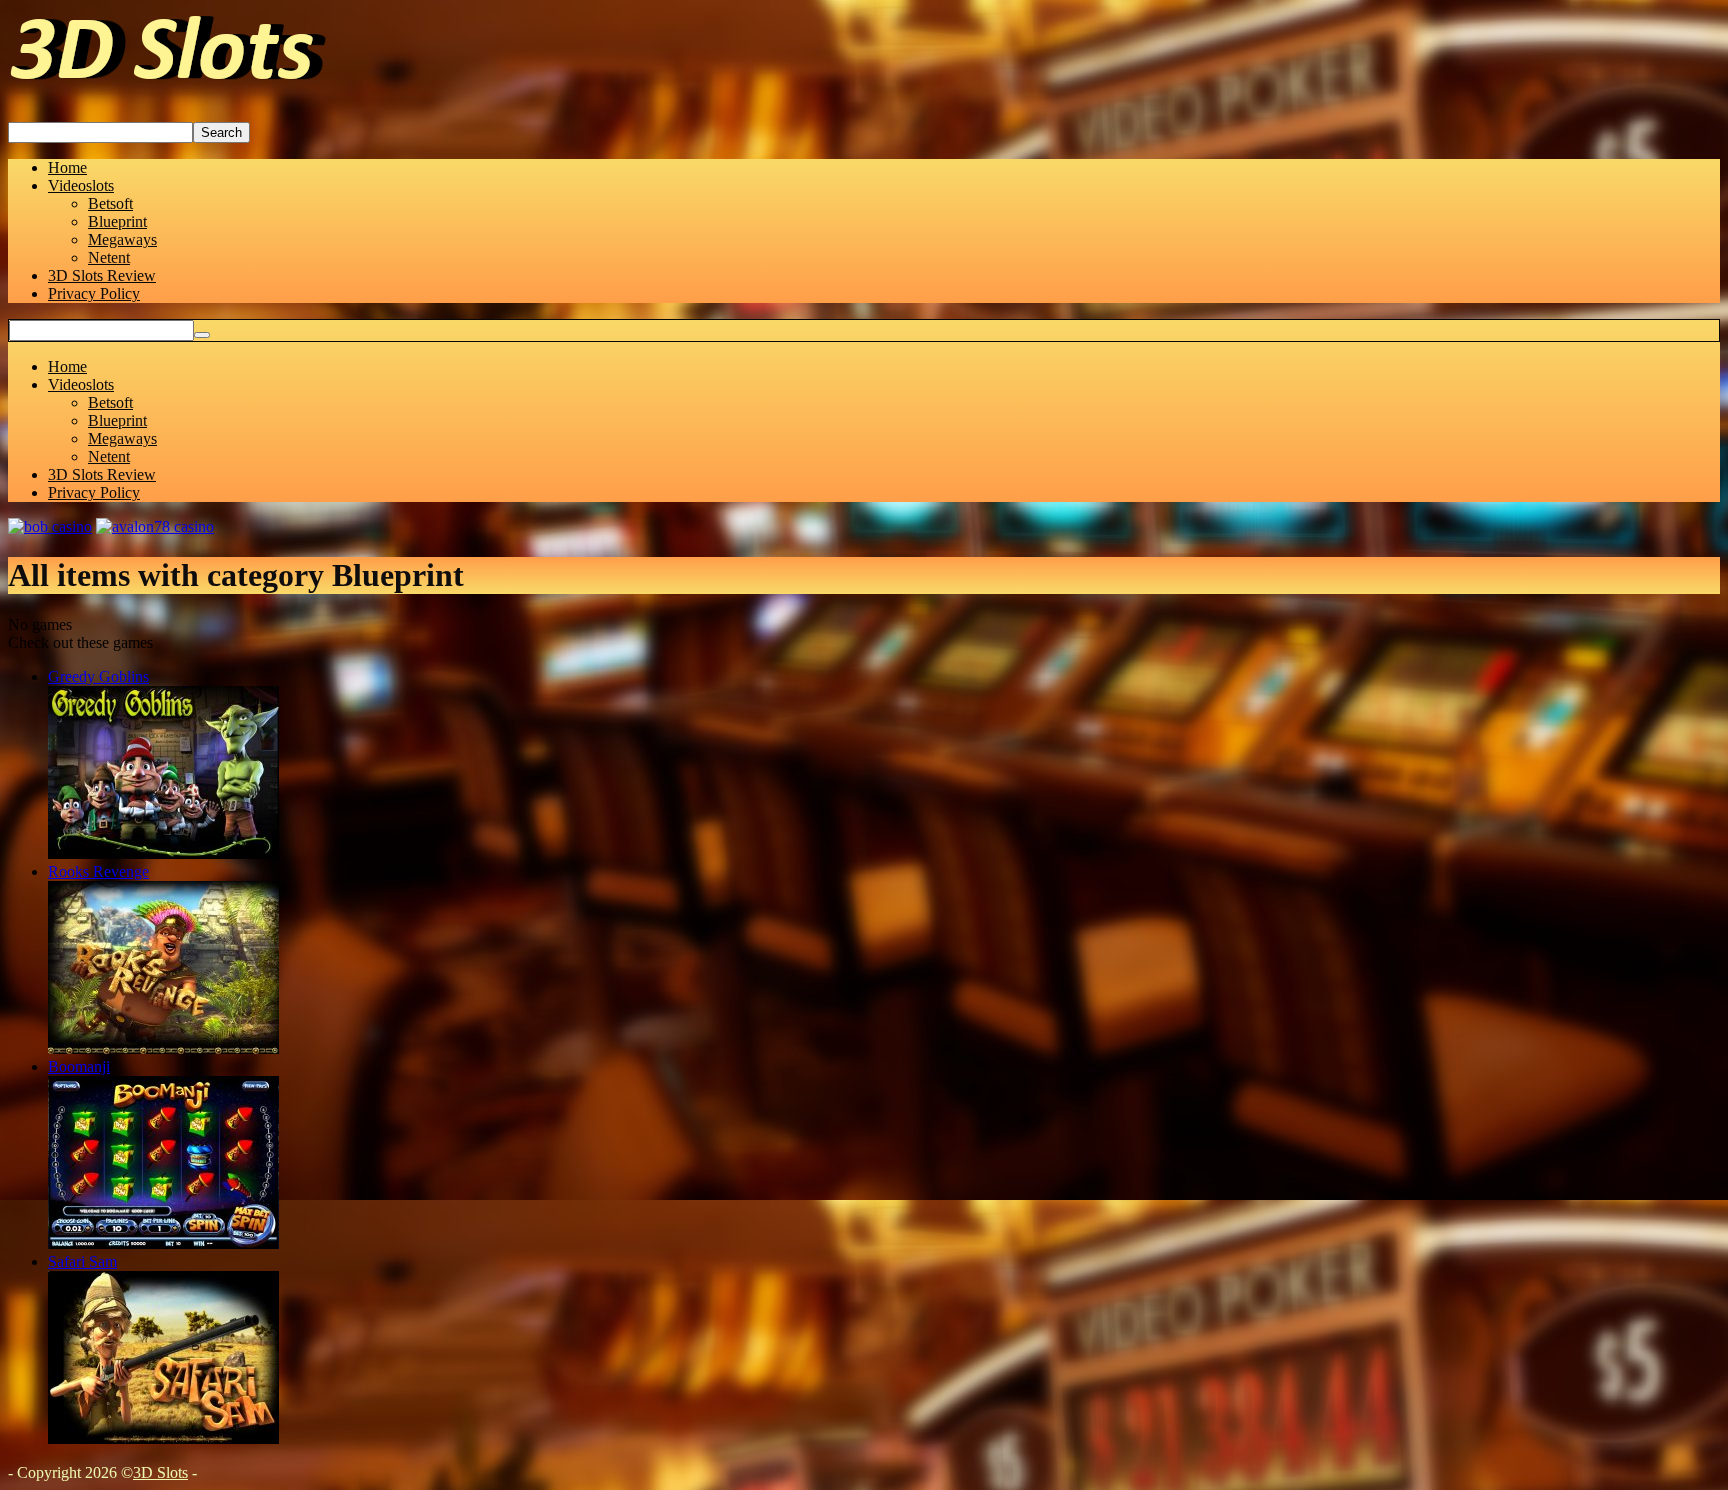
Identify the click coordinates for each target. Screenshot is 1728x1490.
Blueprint (117, 221)
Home (67, 167)
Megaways (122, 239)
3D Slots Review (102, 275)
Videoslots (81, 185)
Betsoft (110, 203)
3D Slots (160, 1472)
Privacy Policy (94, 293)
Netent (109, 257)
